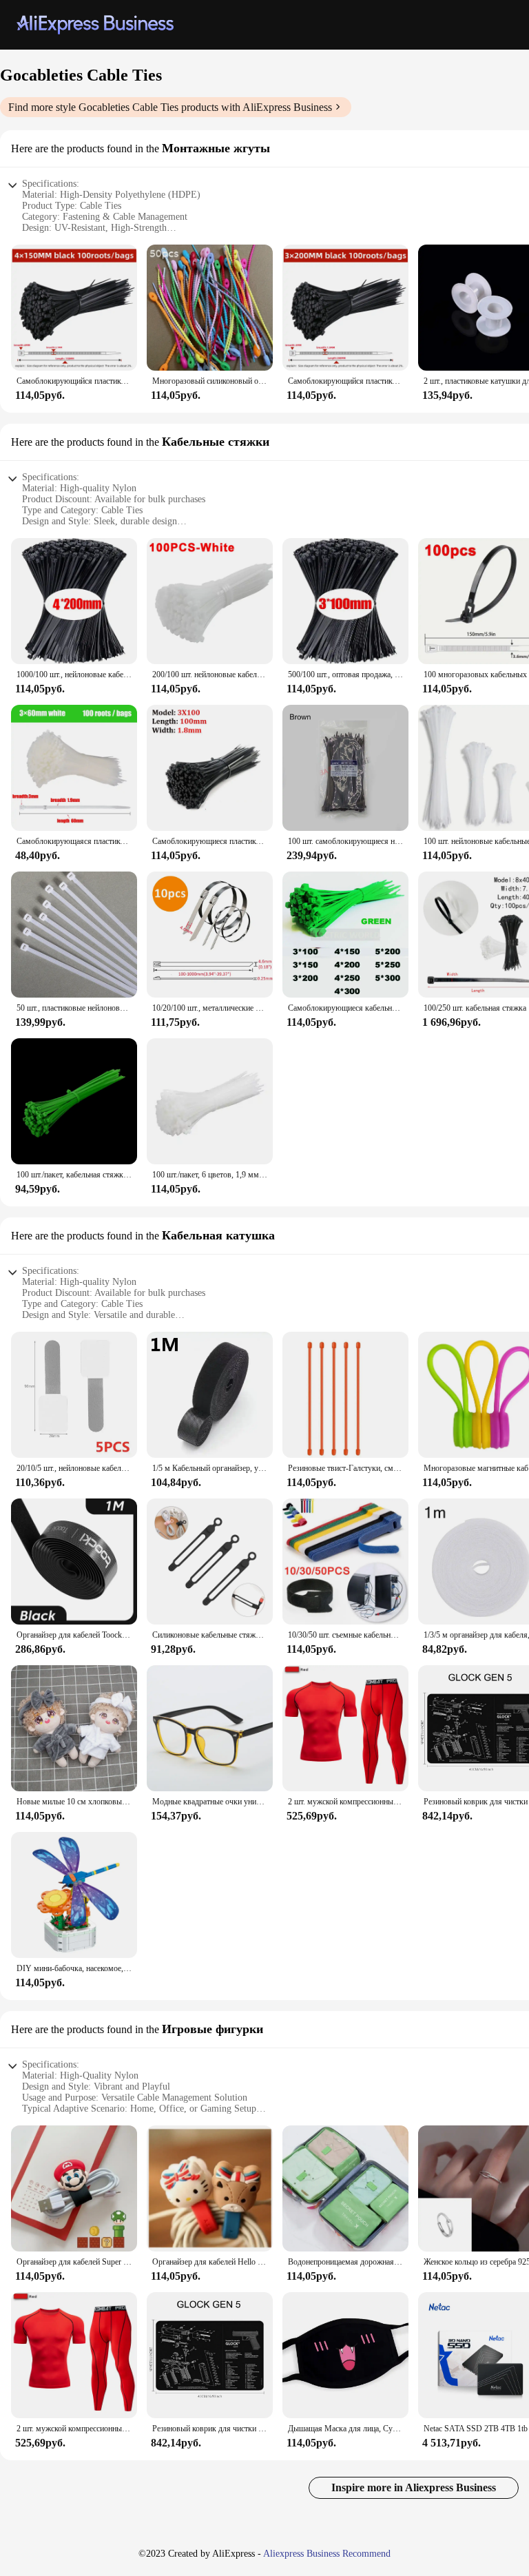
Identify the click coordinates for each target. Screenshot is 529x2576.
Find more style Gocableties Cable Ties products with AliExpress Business (170, 107)
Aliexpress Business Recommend (327, 2554)
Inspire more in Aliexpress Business (414, 2487)
